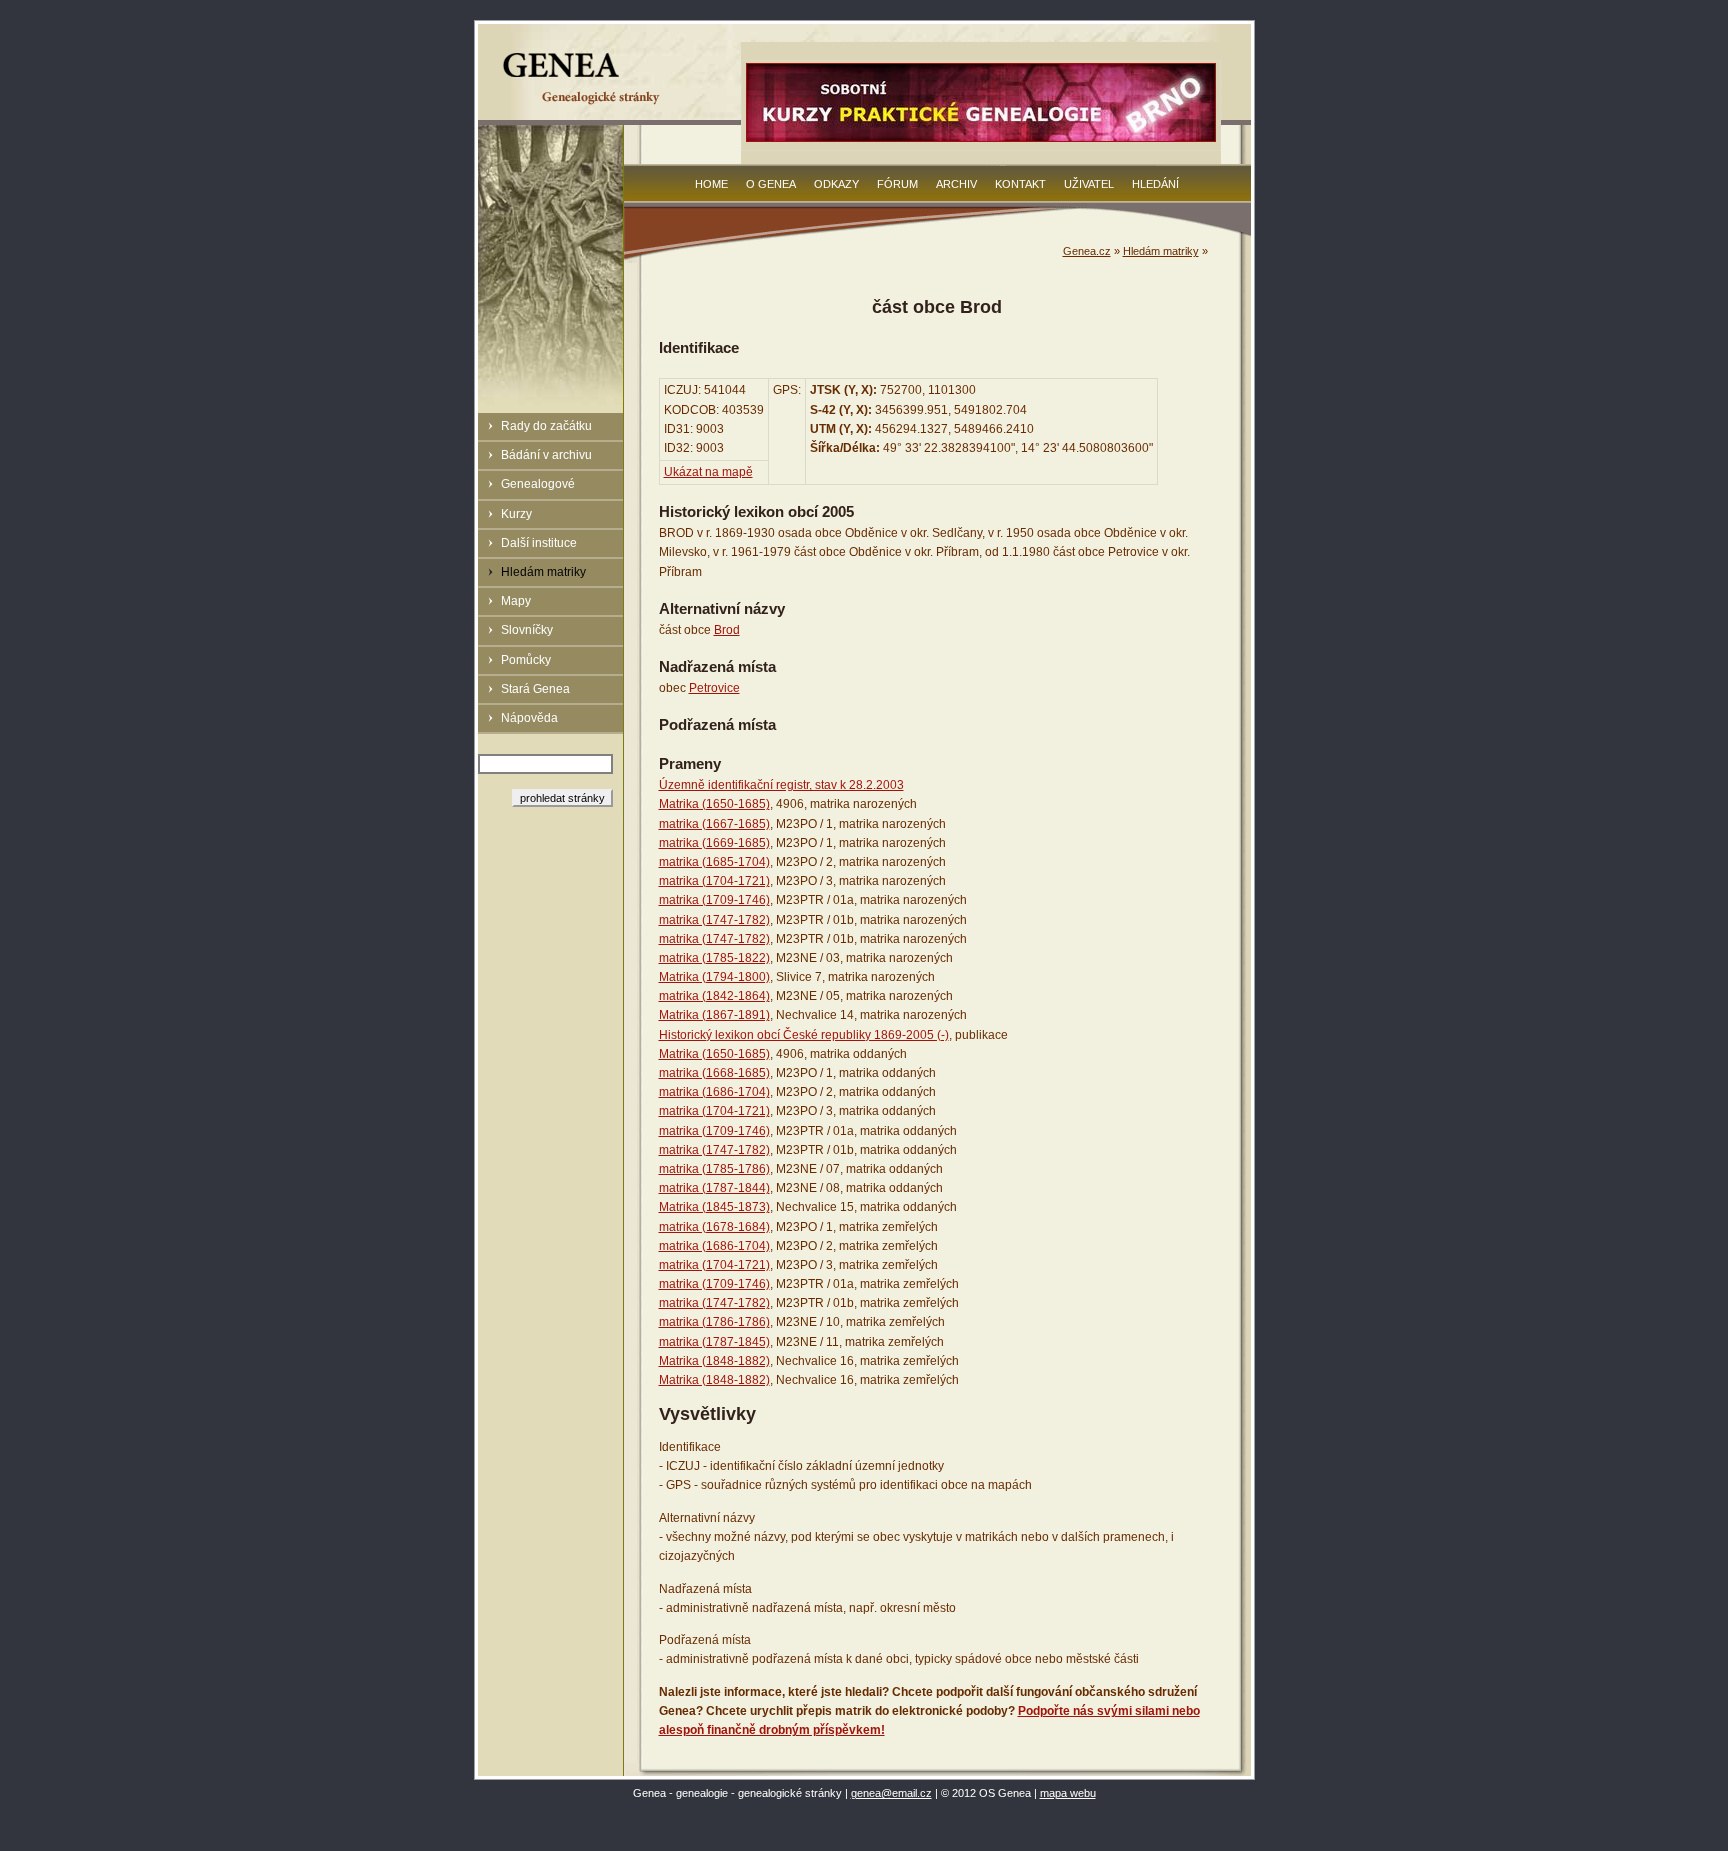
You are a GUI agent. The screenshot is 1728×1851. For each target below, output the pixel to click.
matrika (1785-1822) (714, 958)
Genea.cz (1087, 251)
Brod (727, 630)
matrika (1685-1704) (714, 862)
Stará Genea (535, 689)
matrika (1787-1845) (714, 1342)
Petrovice (714, 688)
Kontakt (1020, 184)
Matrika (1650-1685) (714, 804)
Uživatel (1089, 184)
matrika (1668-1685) (714, 1073)
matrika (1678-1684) (714, 1227)
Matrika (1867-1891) (714, 1015)
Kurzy (516, 514)
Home (711, 184)
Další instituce (539, 543)
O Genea (771, 184)
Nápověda (529, 718)
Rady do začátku (546, 426)
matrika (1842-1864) (714, 996)
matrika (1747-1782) (714, 920)
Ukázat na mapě (708, 472)
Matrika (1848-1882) (714, 1361)
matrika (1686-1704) (714, 1092)
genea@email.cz (891, 1793)
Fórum (897, 184)
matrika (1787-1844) (714, 1188)
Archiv (956, 184)
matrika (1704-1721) (714, 881)
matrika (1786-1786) (714, 1322)
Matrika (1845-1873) (714, 1207)
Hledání (1155, 184)
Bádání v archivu (546, 455)
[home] (584, 104)
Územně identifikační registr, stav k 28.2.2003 (781, 785)
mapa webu (1068, 1793)
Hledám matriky (543, 572)
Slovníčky (527, 630)
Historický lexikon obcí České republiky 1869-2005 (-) (804, 1035)
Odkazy (836, 184)
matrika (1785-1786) (714, 1169)
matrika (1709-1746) (714, 900)
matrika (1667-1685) (714, 824)
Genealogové (538, 484)
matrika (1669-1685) (714, 843)
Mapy (516, 601)
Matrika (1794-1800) (714, 977)
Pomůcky (526, 660)
